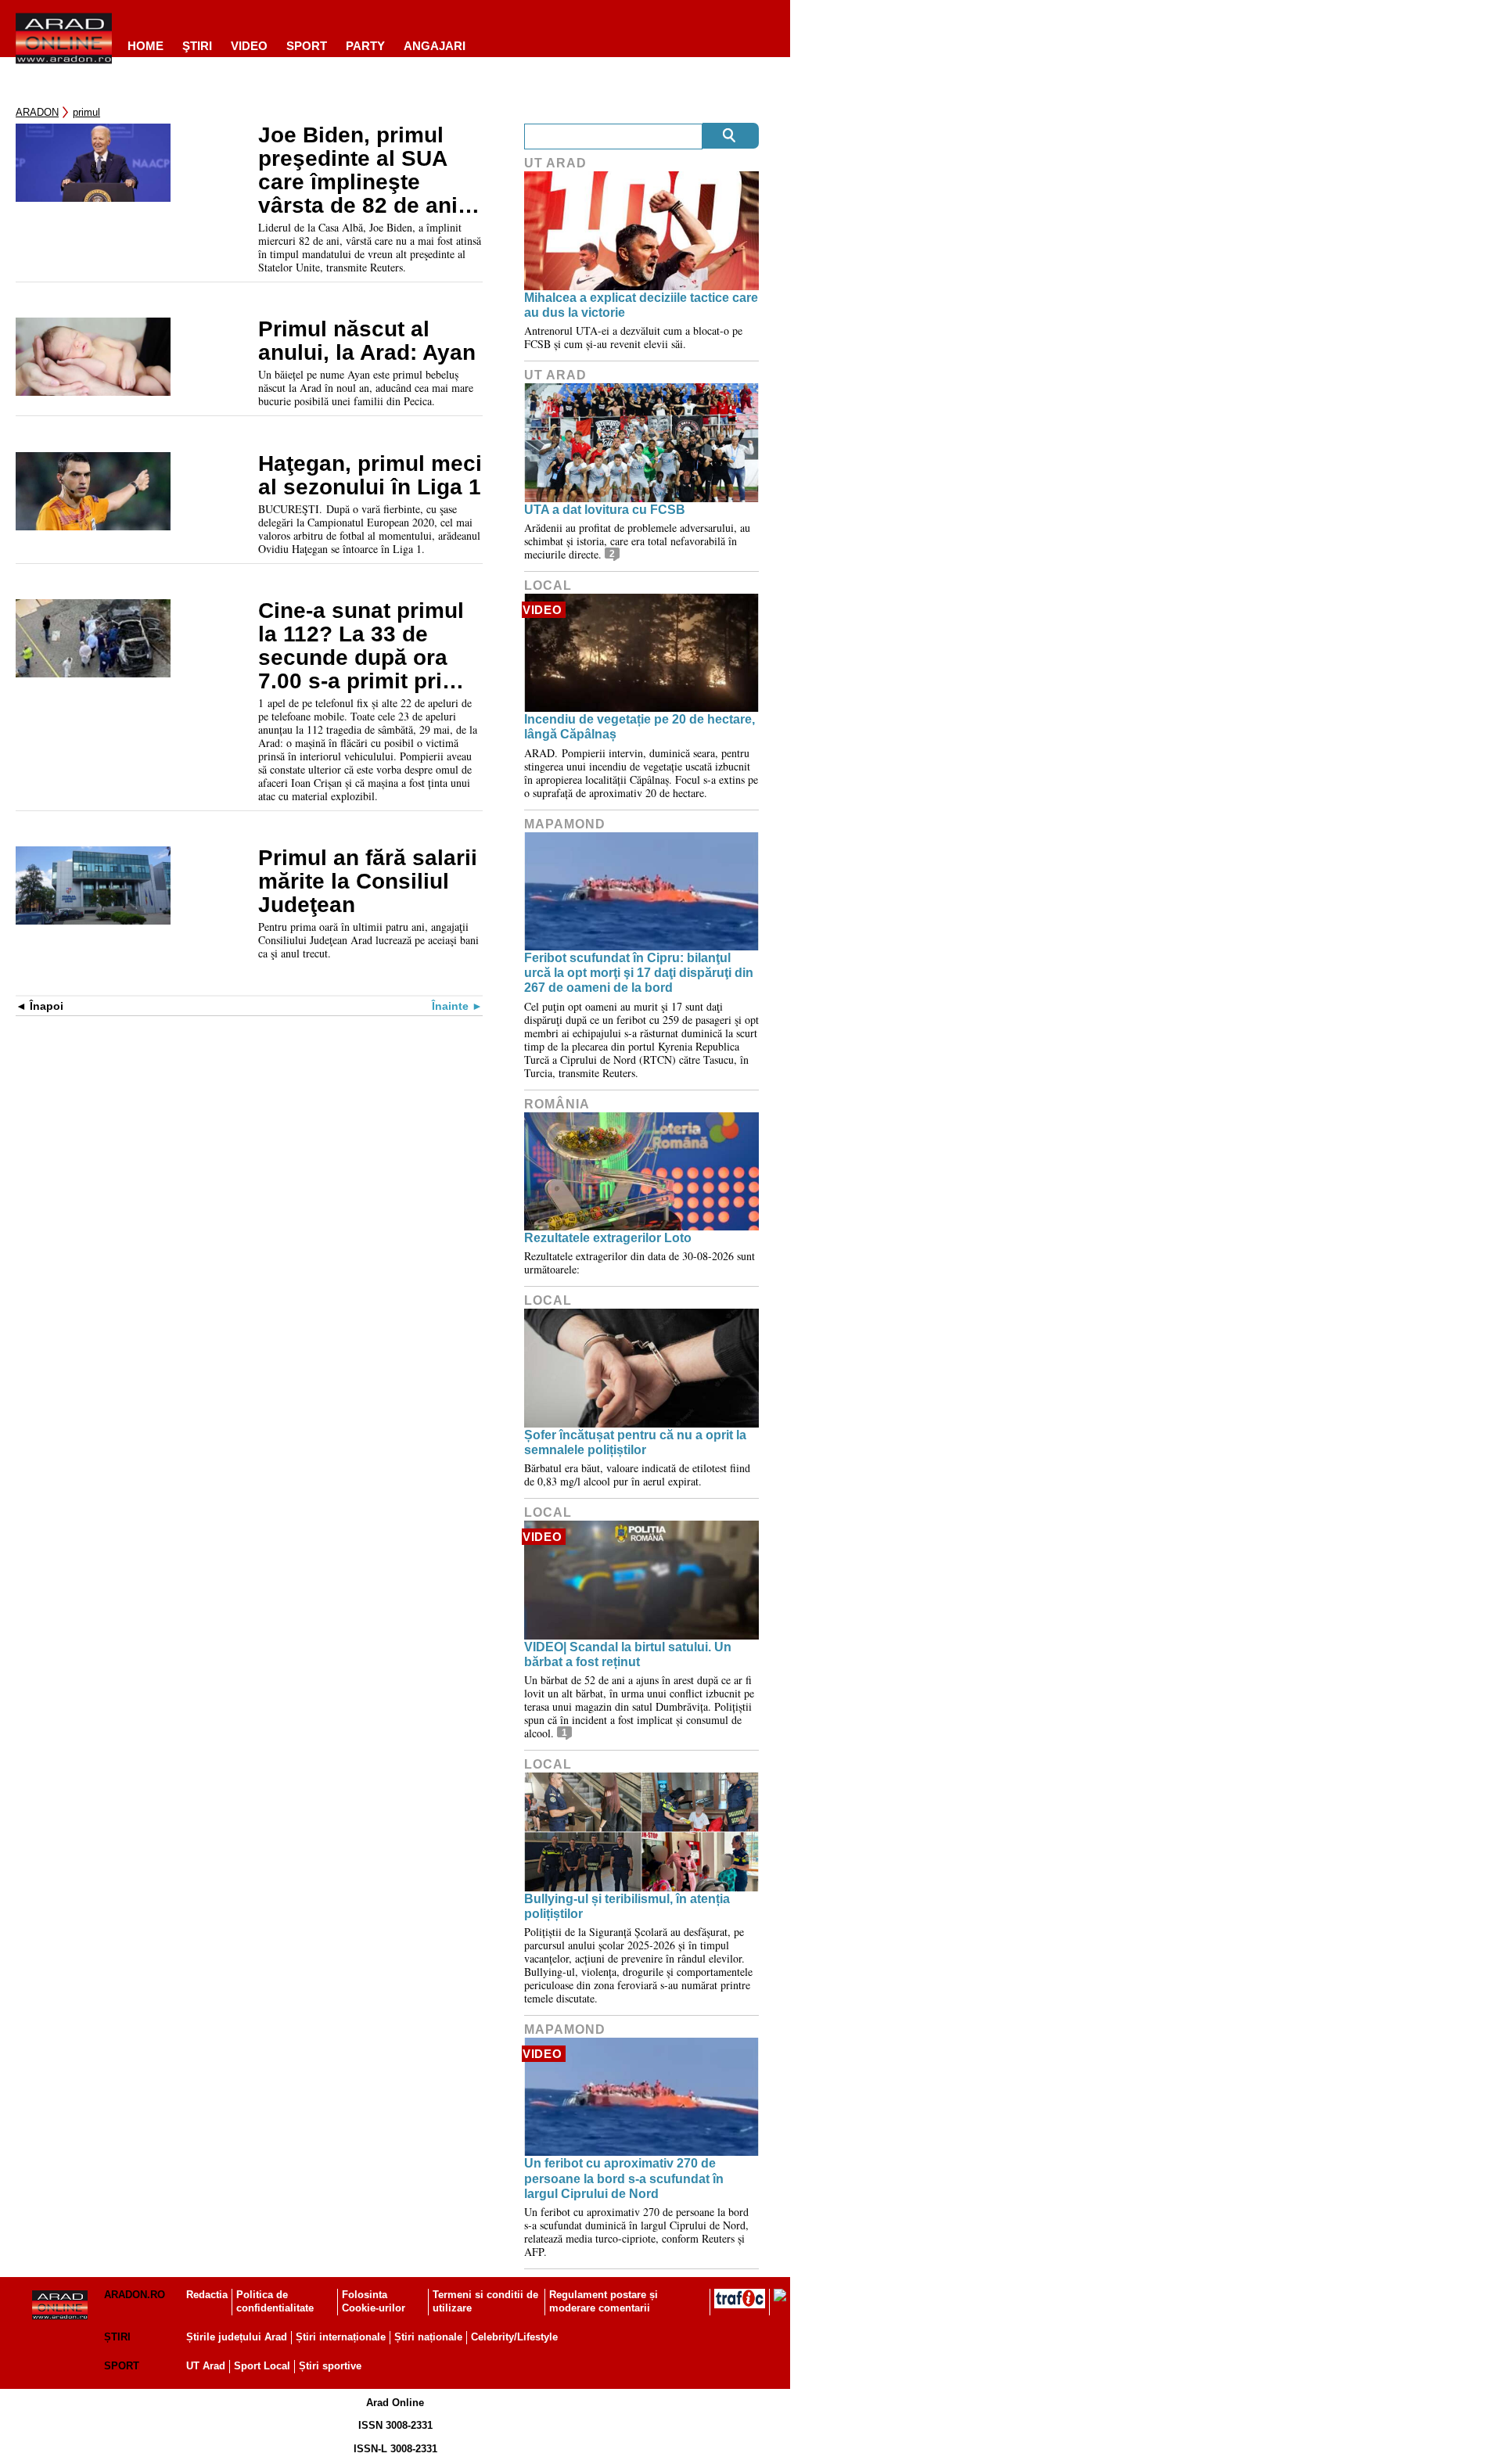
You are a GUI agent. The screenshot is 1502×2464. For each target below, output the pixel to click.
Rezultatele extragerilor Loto (608, 1238)
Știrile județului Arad (237, 2337)
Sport (307, 46)
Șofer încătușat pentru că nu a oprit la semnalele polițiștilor (635, 1442)
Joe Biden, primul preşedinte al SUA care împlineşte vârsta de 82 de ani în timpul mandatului (366, 171)
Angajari (435, 46)
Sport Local (262, 2366)
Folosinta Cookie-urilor (374, 2301)
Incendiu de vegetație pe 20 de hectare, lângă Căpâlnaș (640, 727)
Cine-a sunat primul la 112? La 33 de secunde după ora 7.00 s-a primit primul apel (370, 646)
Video (249, 46)
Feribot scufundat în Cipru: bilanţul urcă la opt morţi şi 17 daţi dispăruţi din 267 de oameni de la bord (639, 973)
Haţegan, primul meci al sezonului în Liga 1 (370, 476)
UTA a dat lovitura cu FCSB (605, 510)
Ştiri (197, 46)
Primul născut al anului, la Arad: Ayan (367, 341)
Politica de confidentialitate (275, 2301)
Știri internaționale (341, 2337)
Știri (117, 2337)
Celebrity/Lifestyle (514, 2337)
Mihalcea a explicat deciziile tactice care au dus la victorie (641, 305)
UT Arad (555, 163)
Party (365, 46)
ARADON (37, 112)
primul (86, 112)
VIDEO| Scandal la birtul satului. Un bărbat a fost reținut (628, 1654)
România (557, 1104)
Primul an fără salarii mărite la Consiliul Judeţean (368, 882)
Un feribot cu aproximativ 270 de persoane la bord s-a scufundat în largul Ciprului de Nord (624, 2178)
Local (548, 585)
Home (146, 46)
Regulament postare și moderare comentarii (604, 2301)
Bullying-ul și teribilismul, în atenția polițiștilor (627, 1906)
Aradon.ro (135, 2295)
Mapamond (565, 824)
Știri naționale (428, 2337)
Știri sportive (330, 2366)
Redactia (207, 2295)
